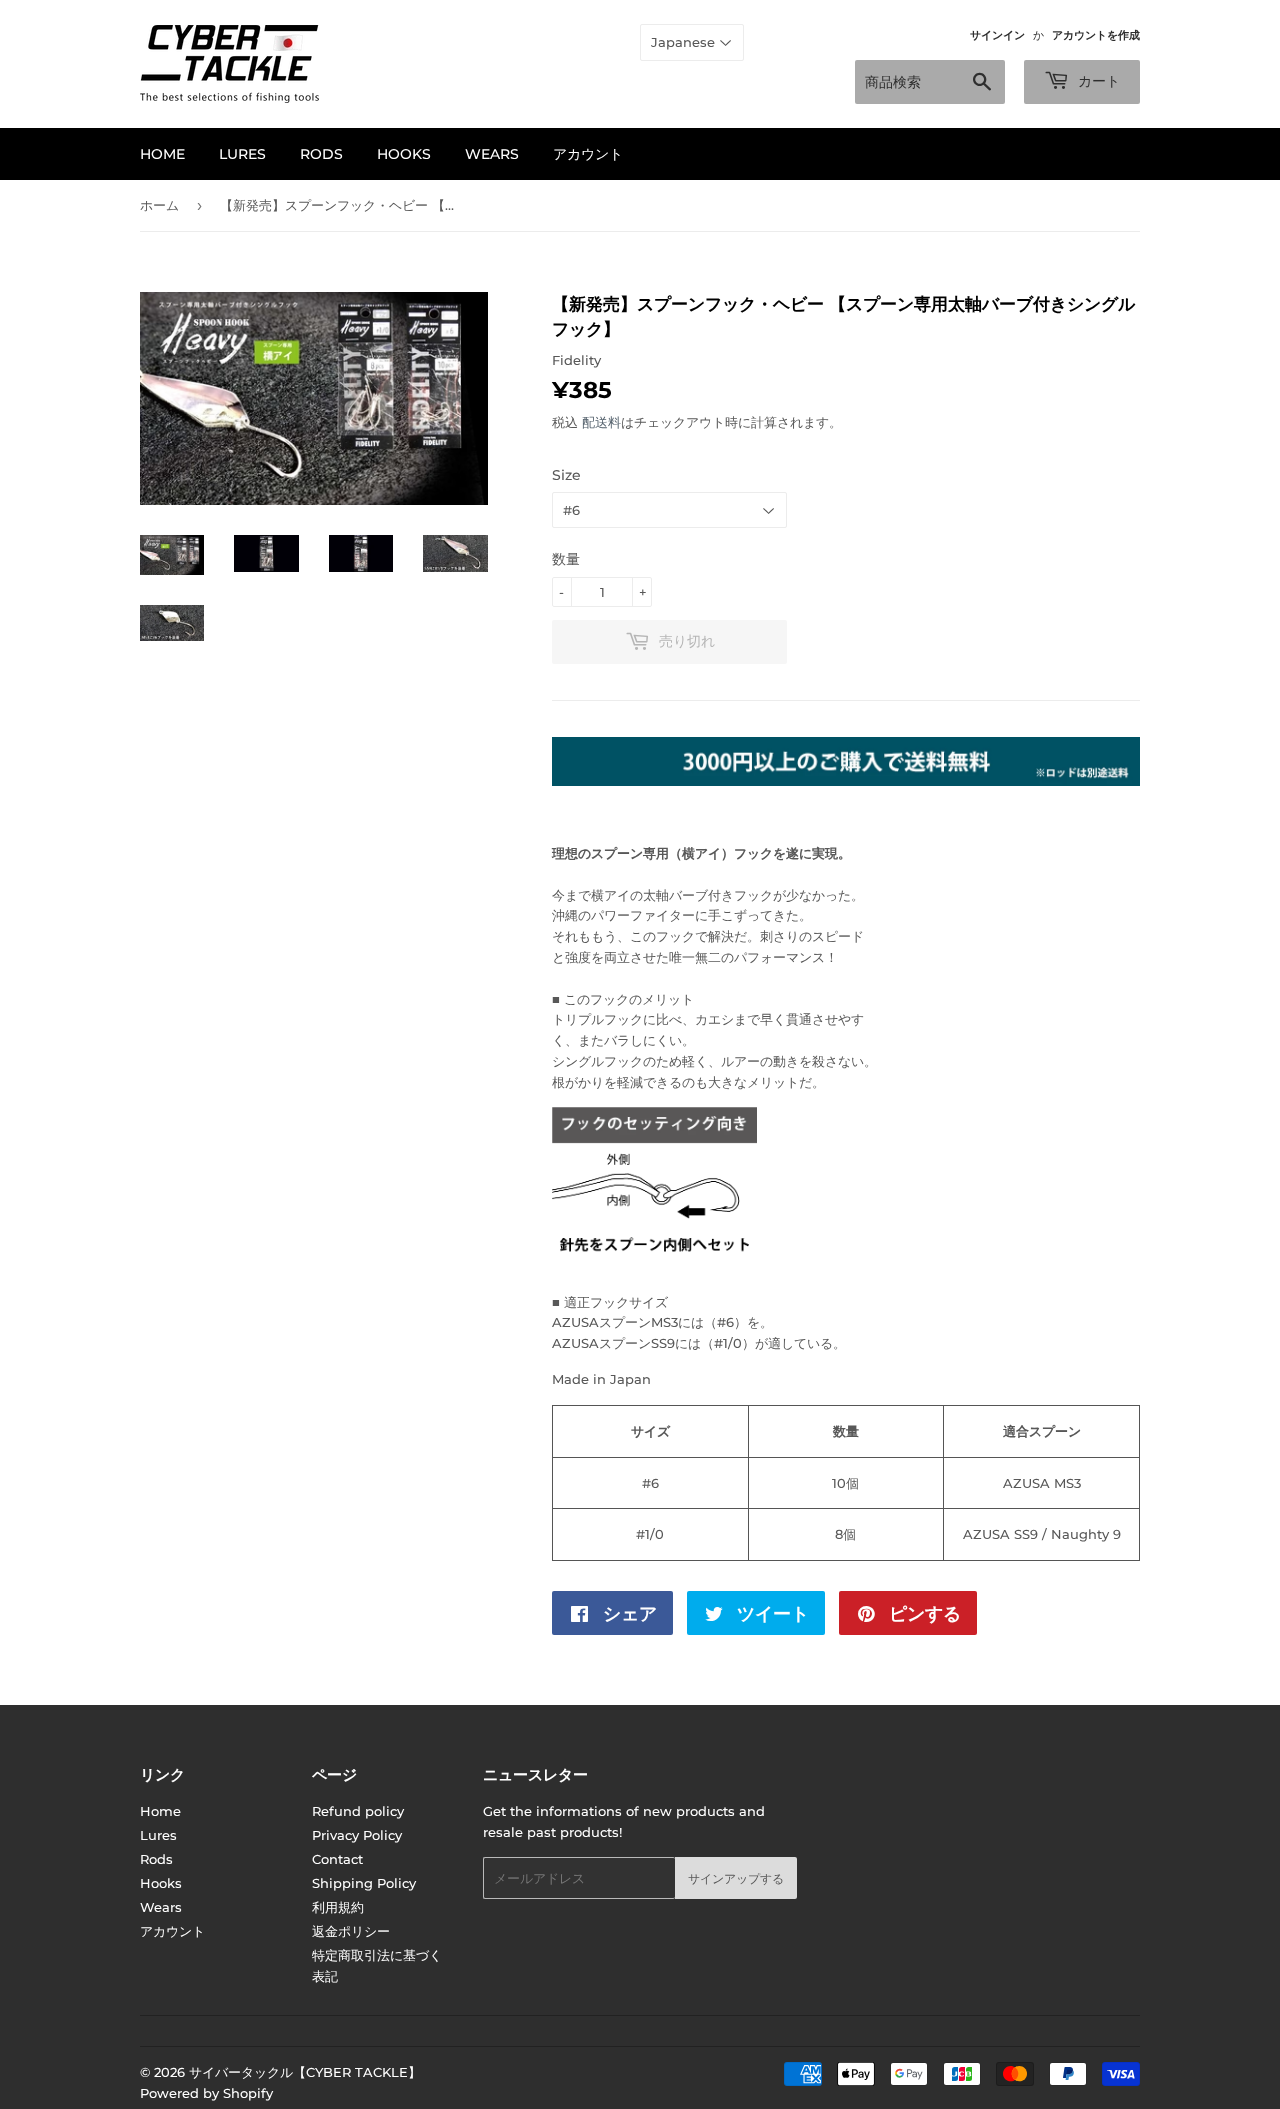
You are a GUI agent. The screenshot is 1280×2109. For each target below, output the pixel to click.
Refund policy (358, 1811)
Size (566, 475)
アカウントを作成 (1096, 35)
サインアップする (736, 1878)
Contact (337, 1859)
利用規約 (338, 1907)
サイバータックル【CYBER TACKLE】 (305, 2072)
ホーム (159, 205)
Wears (492, 154)
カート (1097, 81)
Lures (242, 154)
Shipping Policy (364, 1883)
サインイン (997, 35)
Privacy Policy (357, 1835)
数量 (566, 559)
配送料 (601, 422)
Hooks (404, 154)
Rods (321, 154)
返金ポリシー (351, 1931)
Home (162, 154)
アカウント (588, 154)
